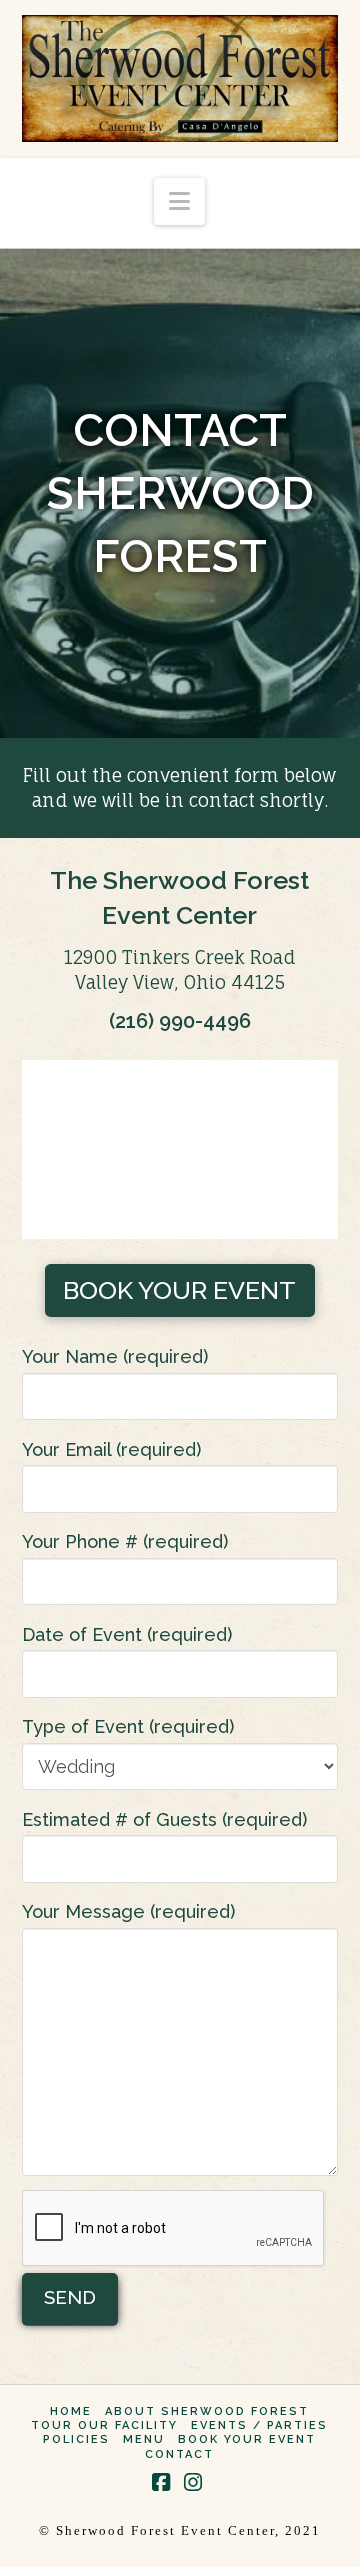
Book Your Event (247, 2439)
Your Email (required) (111, 1449)
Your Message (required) (128, 1911)
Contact (179, 2454)
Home (71, 2411)
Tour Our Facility (104, 2425)
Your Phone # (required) (125, 1541)
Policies (76, 2439)
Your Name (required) (115, 1356)
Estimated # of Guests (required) (164, 1819)
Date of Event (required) (127, 1634)
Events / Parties (259, 2425)
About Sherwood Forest (207, 2411)
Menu (144, 2439)
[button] (179, 201)
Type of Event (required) (128, 1726)
